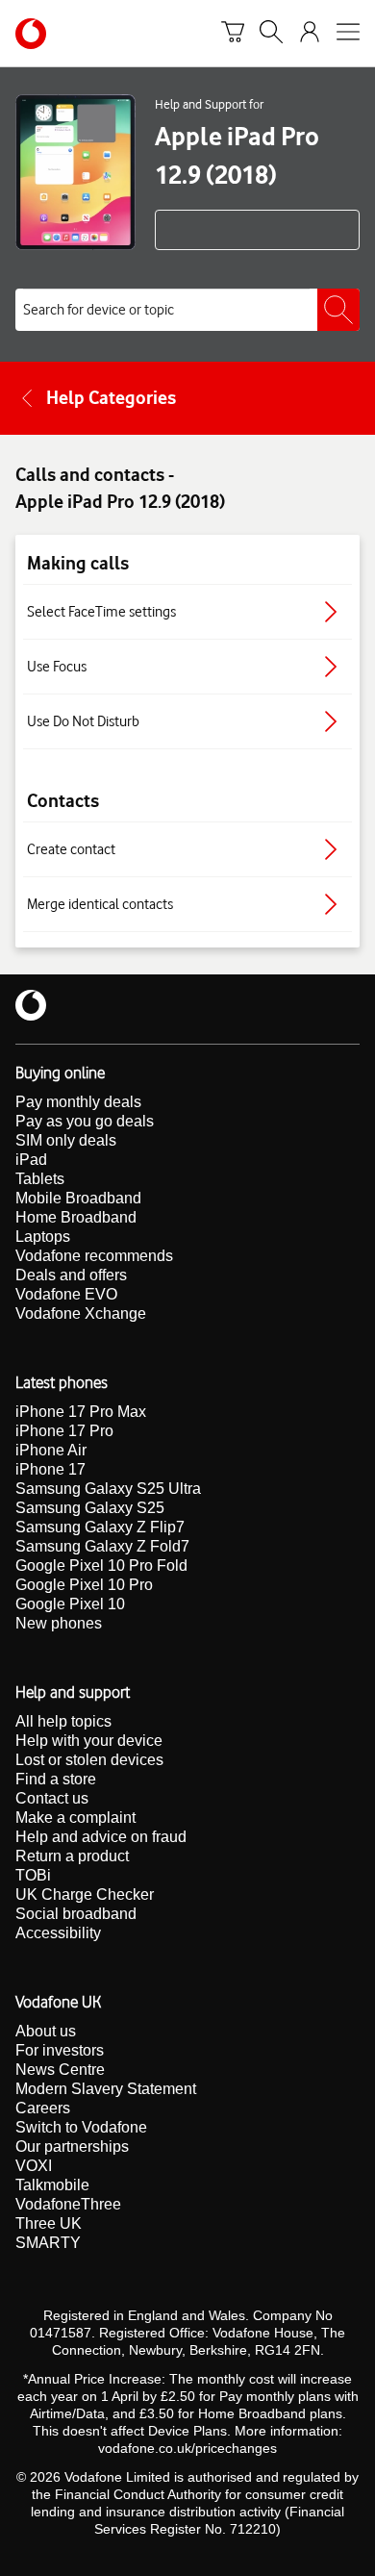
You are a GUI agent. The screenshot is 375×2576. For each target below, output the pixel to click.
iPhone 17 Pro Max (81, 1412)
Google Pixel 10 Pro (84, 1585)
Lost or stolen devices (89, 1760)
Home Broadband (76, 1217)
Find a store (56, 1779)
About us (46, 2031)
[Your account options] (310, 34)
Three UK (49, 2223)
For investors (60, 2050)
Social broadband (76, 1914)
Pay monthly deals (78, 1102)
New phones (59, 1623)
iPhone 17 (50, 1469)
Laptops (43, 1237)
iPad (31, 1160)
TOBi (33, 1875)
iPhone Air (51, 1450)
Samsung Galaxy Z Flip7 (100, 1527)
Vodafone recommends (94, 1256)
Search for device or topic (99, 310)
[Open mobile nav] (348, 34)
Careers (43, 2108)
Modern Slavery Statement (106, 2089)
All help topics (63, 1721)
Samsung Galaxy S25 (90, 1508)
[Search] (271, 34)
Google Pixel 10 (70, 1604)
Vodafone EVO (66, 1294)
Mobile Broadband (78, 1198)
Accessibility (58, 1933)
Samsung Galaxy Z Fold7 (102, 1546)
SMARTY (48, 2243)
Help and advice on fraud (101, 1837)
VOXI (34, 2166)
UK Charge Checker (85, 1894)
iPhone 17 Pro (64, 1431)
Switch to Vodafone (81, 2127)
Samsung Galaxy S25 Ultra (108, 1489)
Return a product (72, 1856)
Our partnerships (72, 2147)
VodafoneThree (68, 2204)
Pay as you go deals (85, 1121)
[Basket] (233, 34)
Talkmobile (52, 2185)
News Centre (60, 2070)
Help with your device (89, 1741)
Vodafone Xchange (81, 1313)
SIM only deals (66, 1140)
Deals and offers (71, 1275)
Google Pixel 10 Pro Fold (101, 1566)
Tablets (40, 1179)
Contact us (52, 1798)
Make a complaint (75, 1818)
